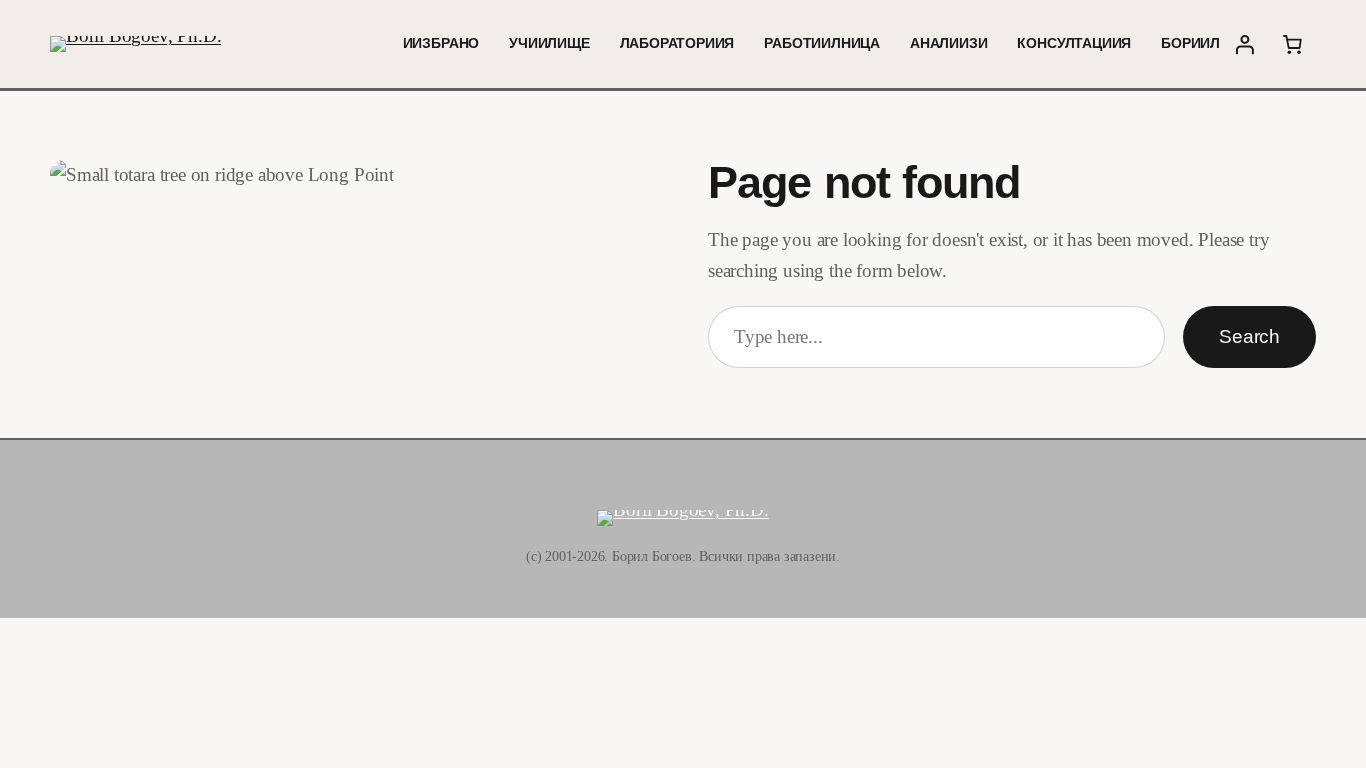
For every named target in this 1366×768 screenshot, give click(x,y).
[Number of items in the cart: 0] (1292, 44)
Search (1249, 336)
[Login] (1244, 44)
